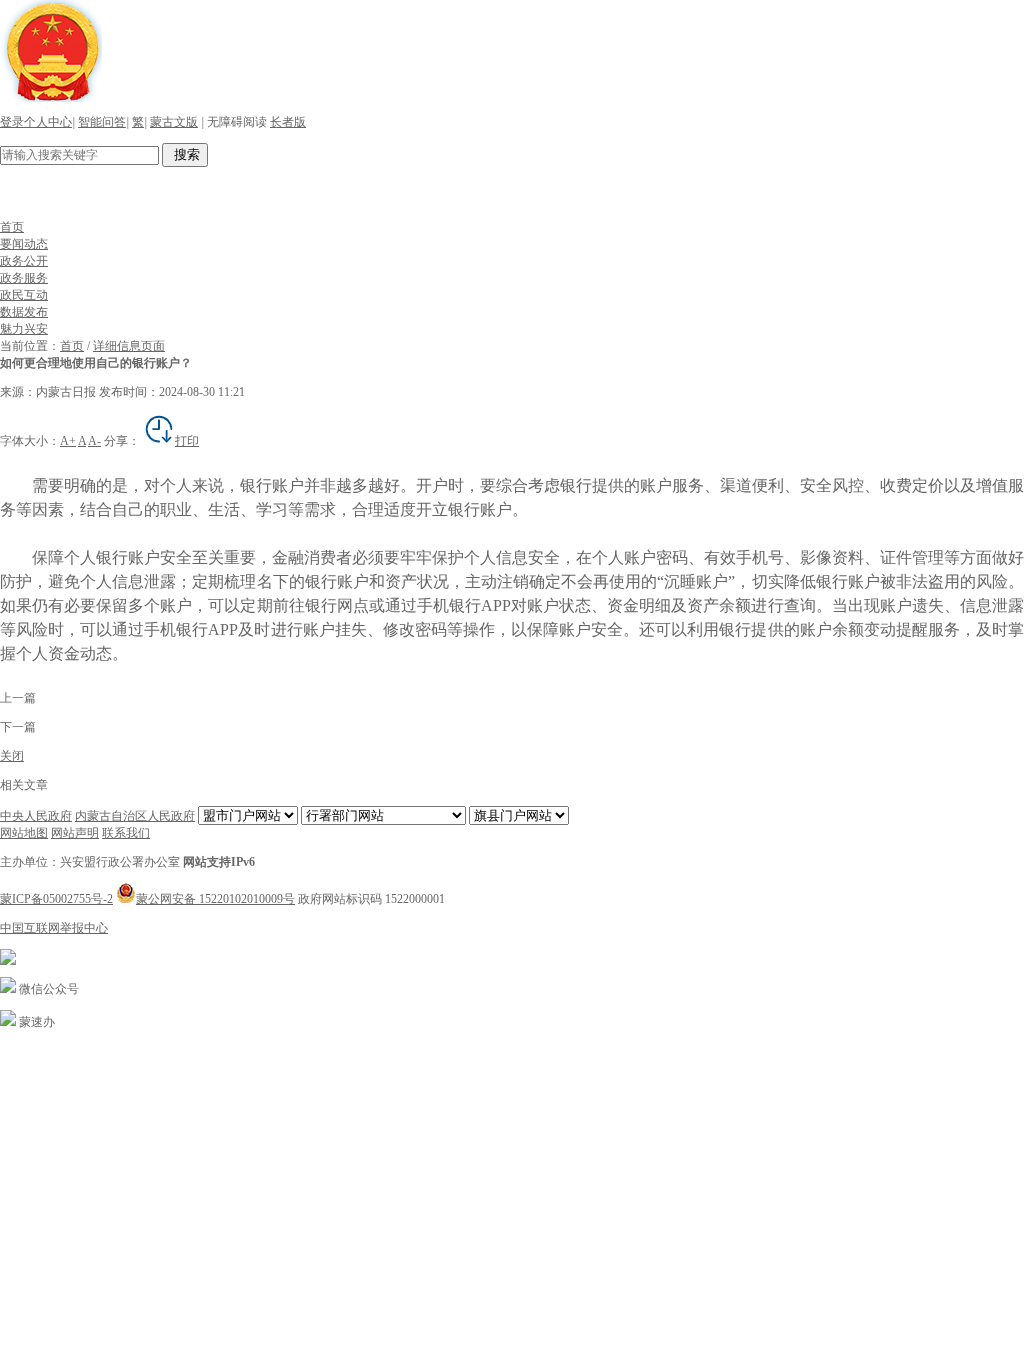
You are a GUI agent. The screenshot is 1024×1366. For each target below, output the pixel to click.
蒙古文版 (174, 122)
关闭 (12, 756)
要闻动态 (24, 244)
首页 (12, 227)
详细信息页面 (129, 346)
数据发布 (24, 312)
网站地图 (24, 833)
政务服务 (24, 278)
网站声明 (75, 833)
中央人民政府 (36, 816)
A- (94, 441)
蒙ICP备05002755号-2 (56, 899)
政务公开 (24, 261)
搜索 (185, 154)
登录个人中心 (36, 122)
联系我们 (126, 833)
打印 (187, 441)
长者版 (288, 122)
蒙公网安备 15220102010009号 (215, 899)
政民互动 (24, 295)
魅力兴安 (24, 329)
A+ (68, 441)
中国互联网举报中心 (54, 928)
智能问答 (102, 122)
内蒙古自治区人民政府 (135, 816)
